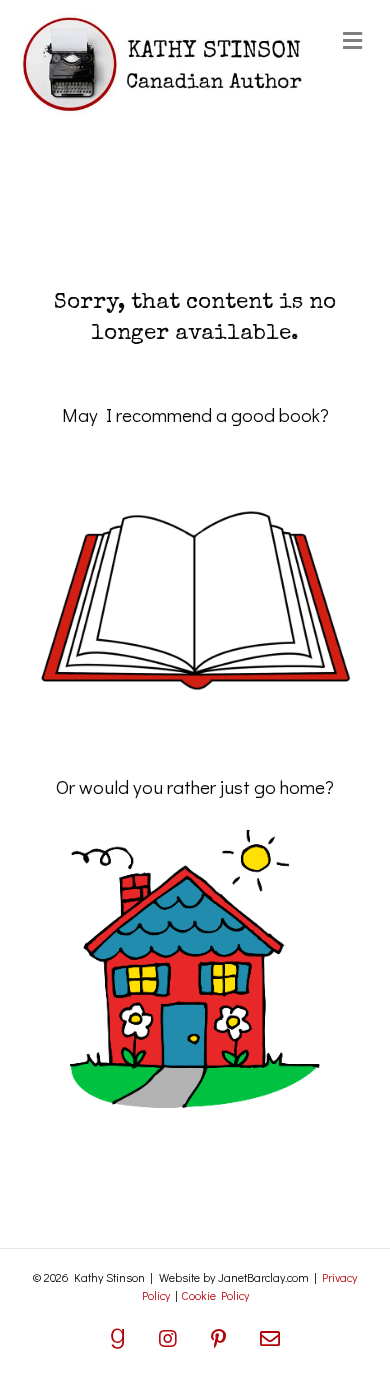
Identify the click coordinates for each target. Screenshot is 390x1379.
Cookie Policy (215, 1295)
